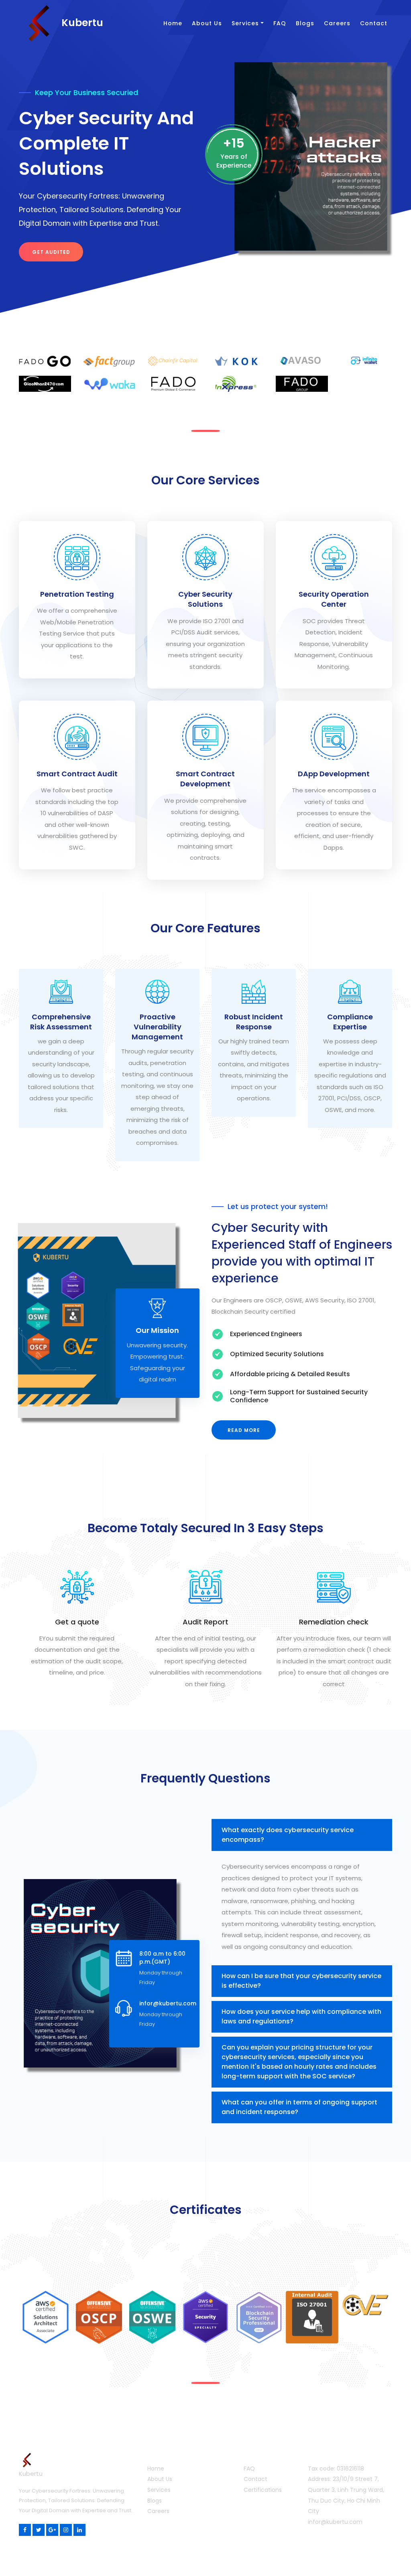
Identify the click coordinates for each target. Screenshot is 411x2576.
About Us (207, 23)
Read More (244, 1430)
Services (245, 23)
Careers (337, 23)
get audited (51, 252)
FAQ (280, 23)
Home (173, 23)
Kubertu (81, 23)
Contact (374, 23)
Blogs (305, 23)
